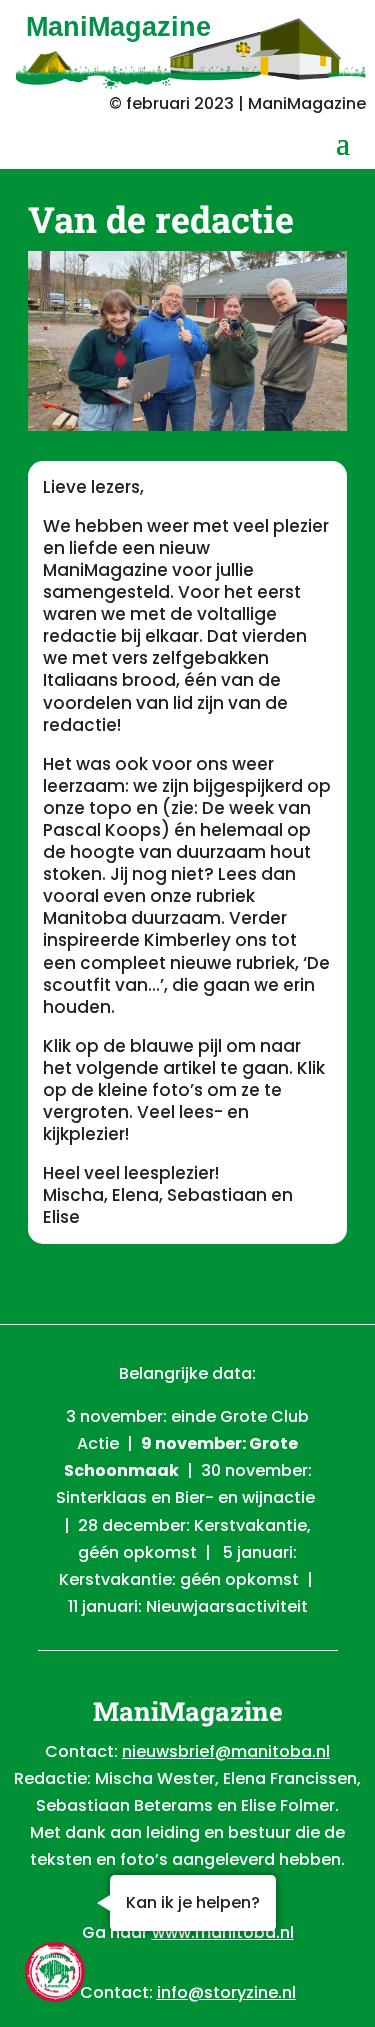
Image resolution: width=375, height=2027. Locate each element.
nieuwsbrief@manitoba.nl (226, 1751)
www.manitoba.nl (223, 1932)
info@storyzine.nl (226, 1992)
